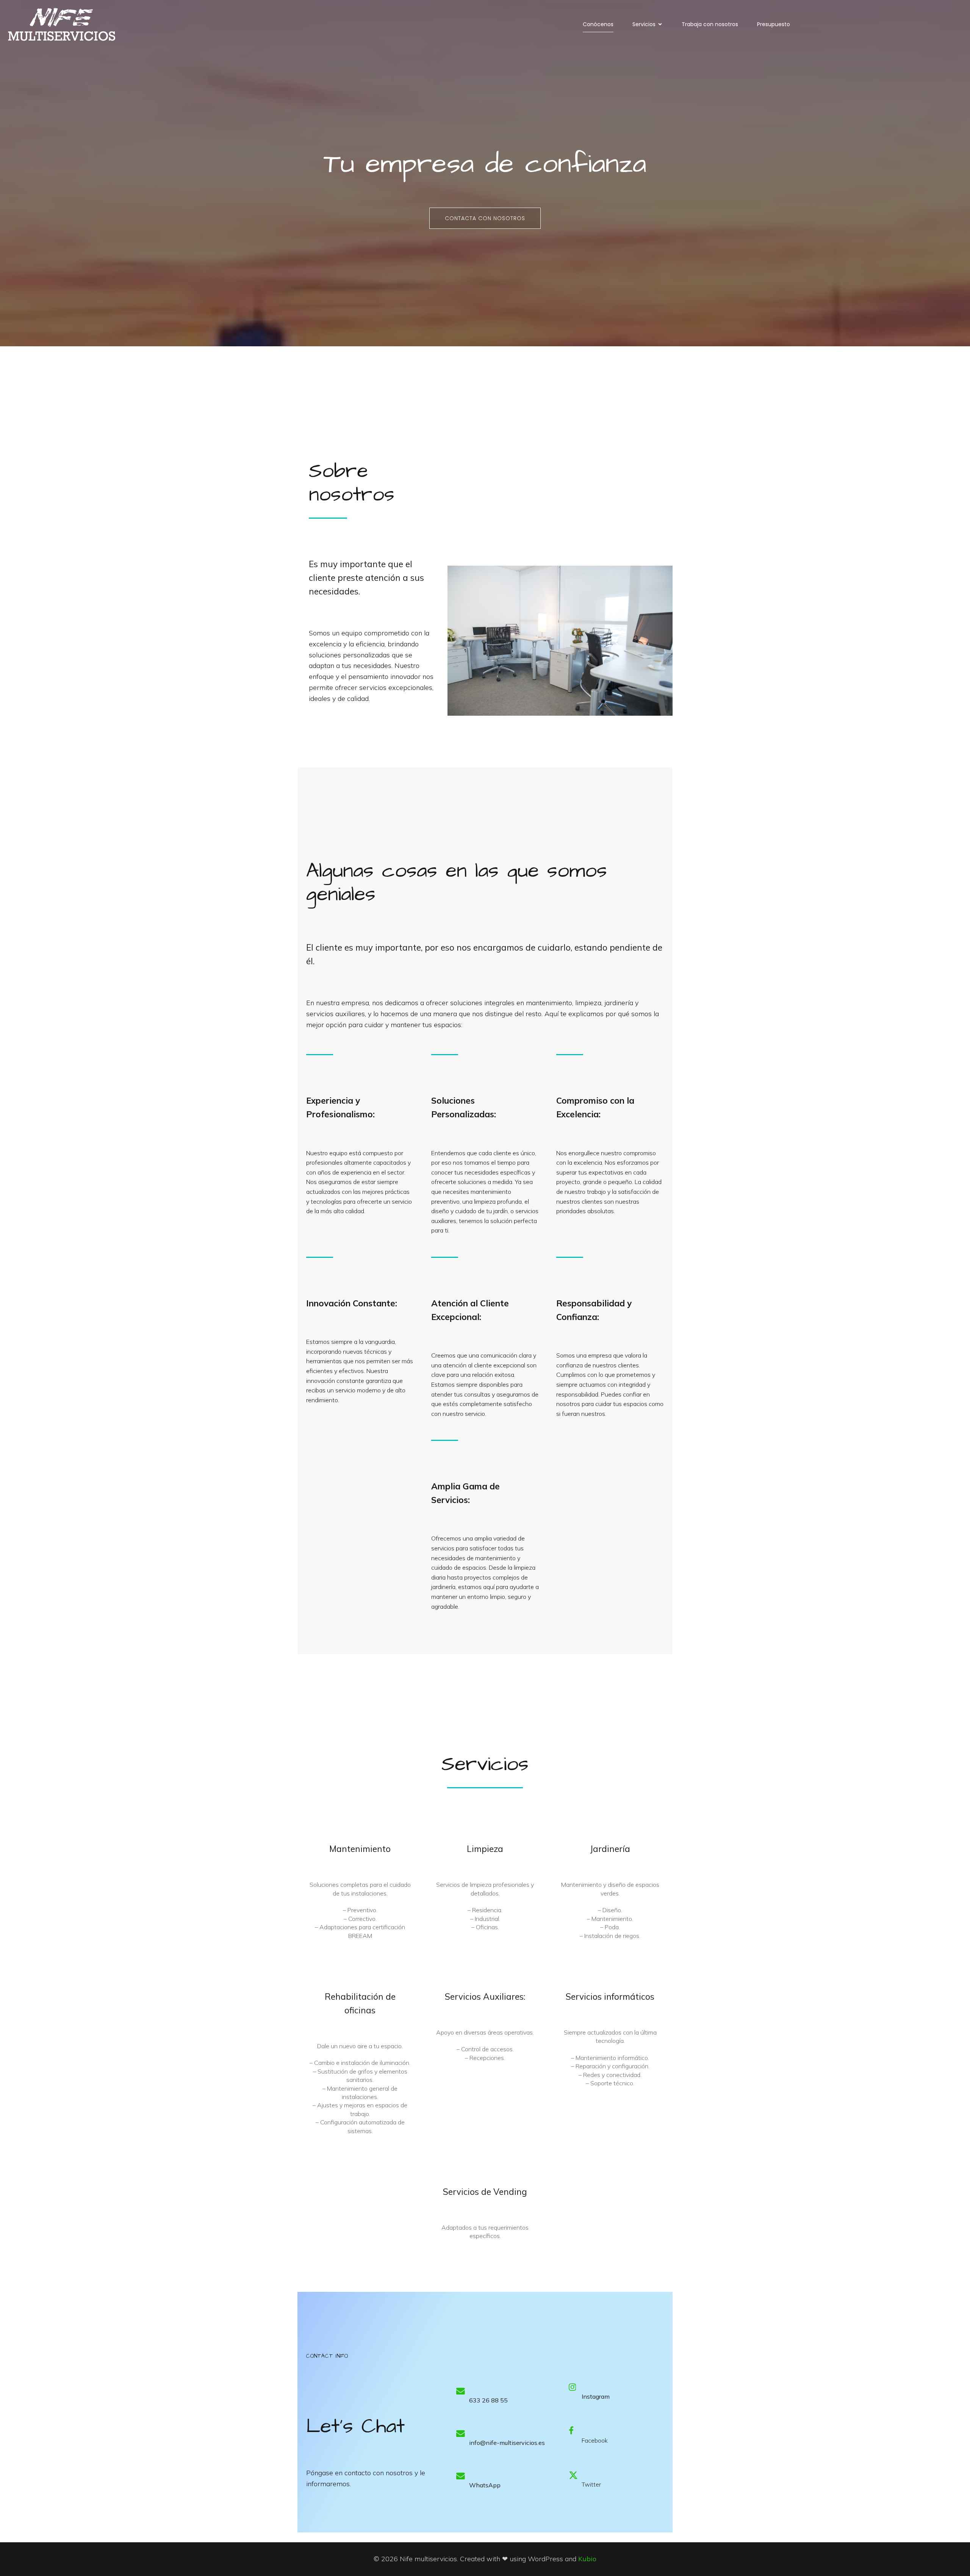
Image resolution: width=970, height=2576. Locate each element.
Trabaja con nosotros (710, 24)
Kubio (587, 2559)
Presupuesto (774, 24)
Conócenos (598, 24)
